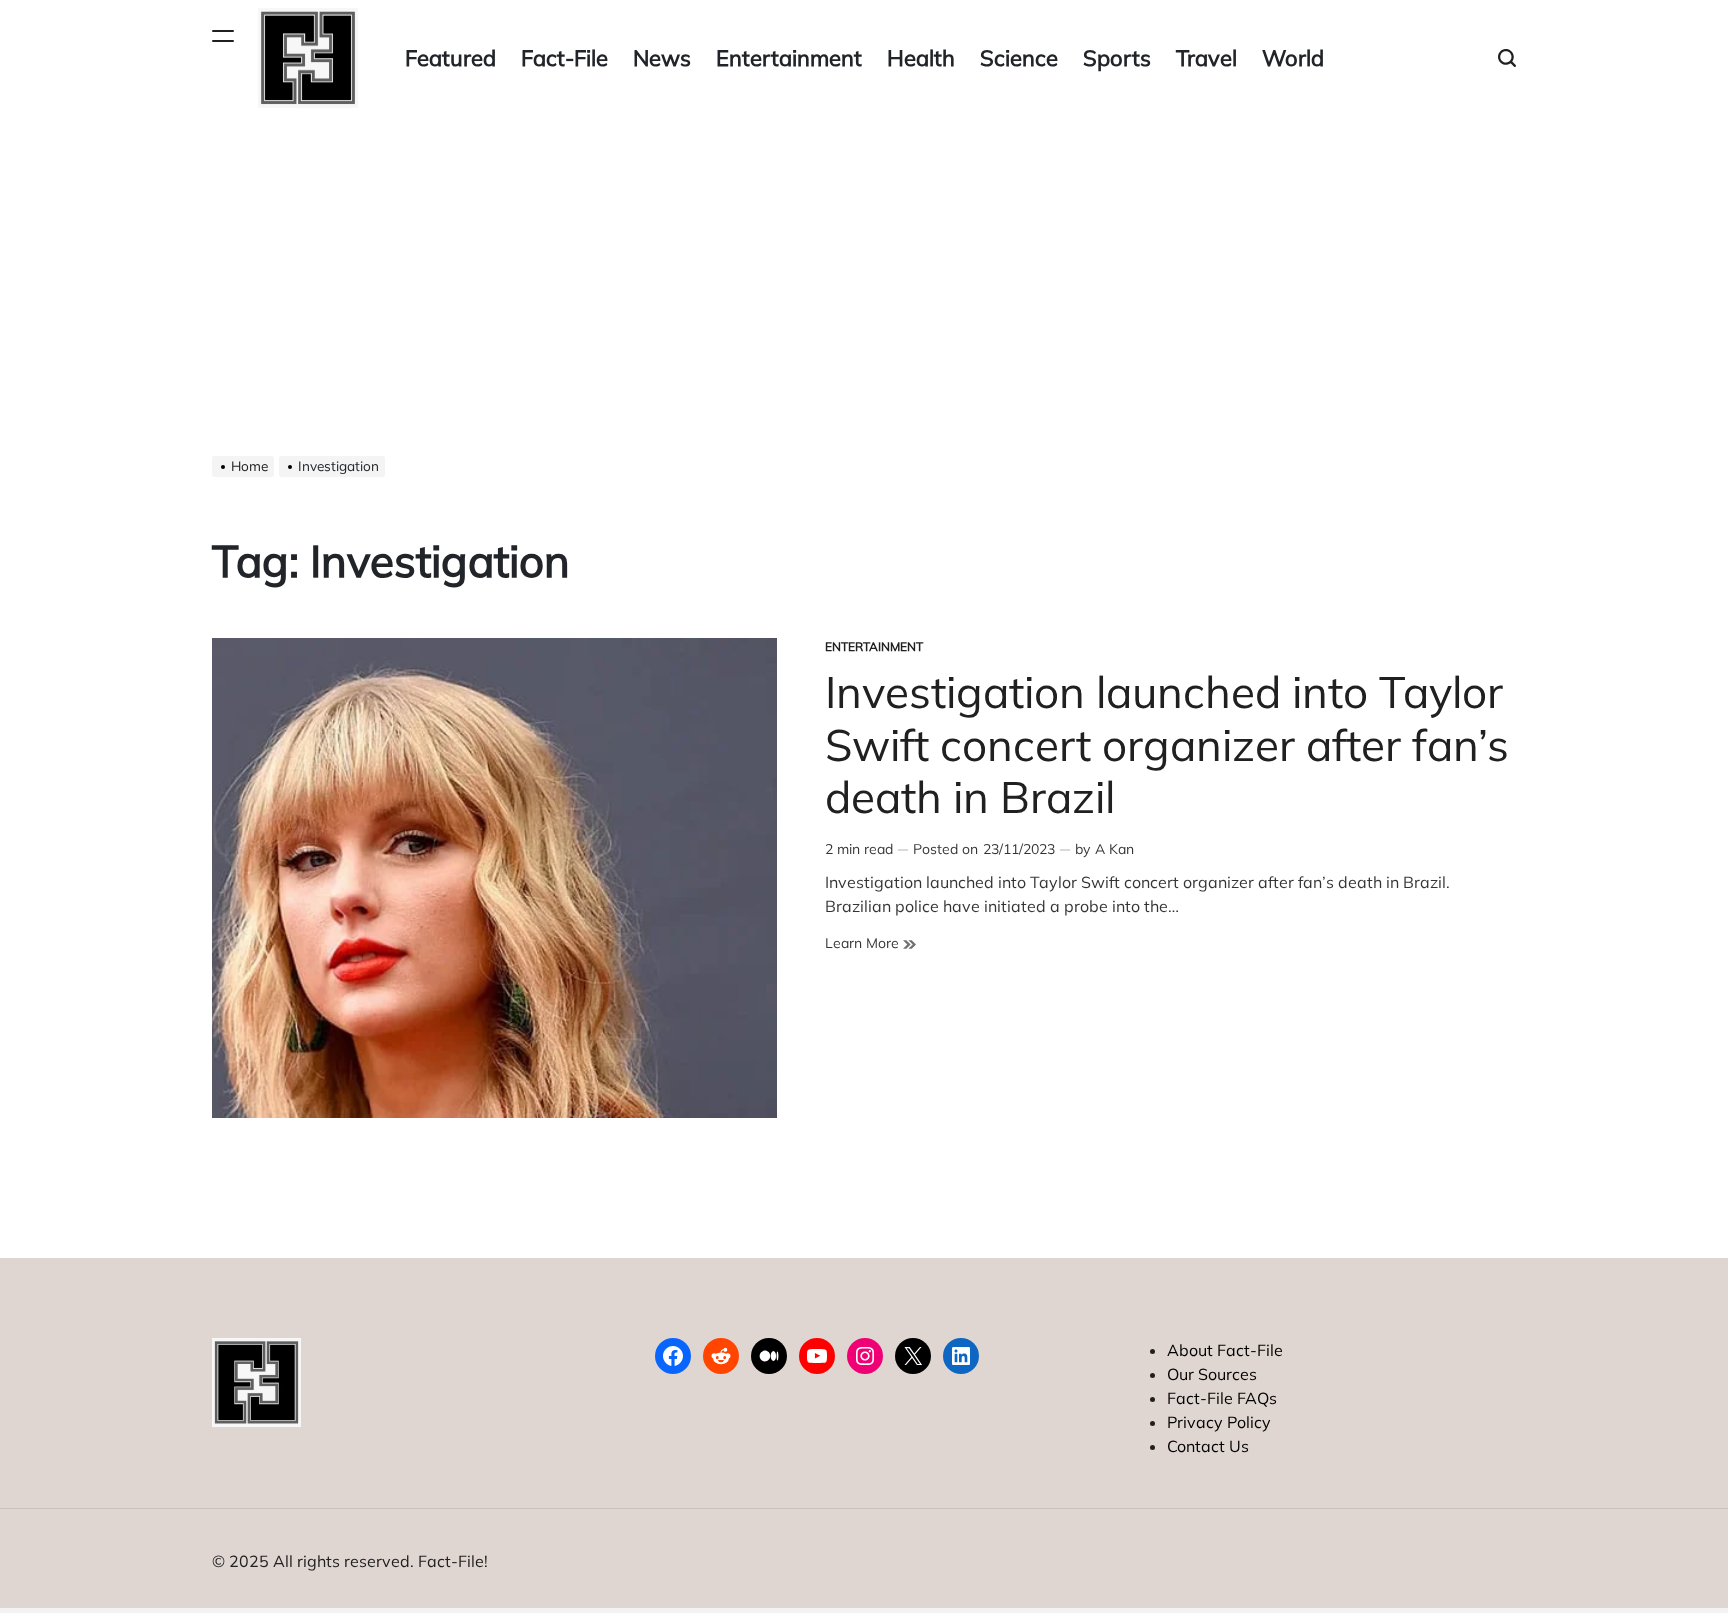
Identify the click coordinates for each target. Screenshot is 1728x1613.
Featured (450, 58)
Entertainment (789, 58)
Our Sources (1212, 1374)
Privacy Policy (1219, 1422)
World (1293, 58)
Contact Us (1208, 1446)
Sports (1117, 58)
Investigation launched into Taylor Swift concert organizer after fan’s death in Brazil (1167, 744)
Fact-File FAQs (1222, 1398)
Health (921, 58)
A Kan (1114, 849)
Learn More (870, 943)
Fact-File (564, 58)
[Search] (1507, 58)
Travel (1206, 58)
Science (1019, 58)
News (662, 58)
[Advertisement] (864, 266)
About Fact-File (1225, 1350)
